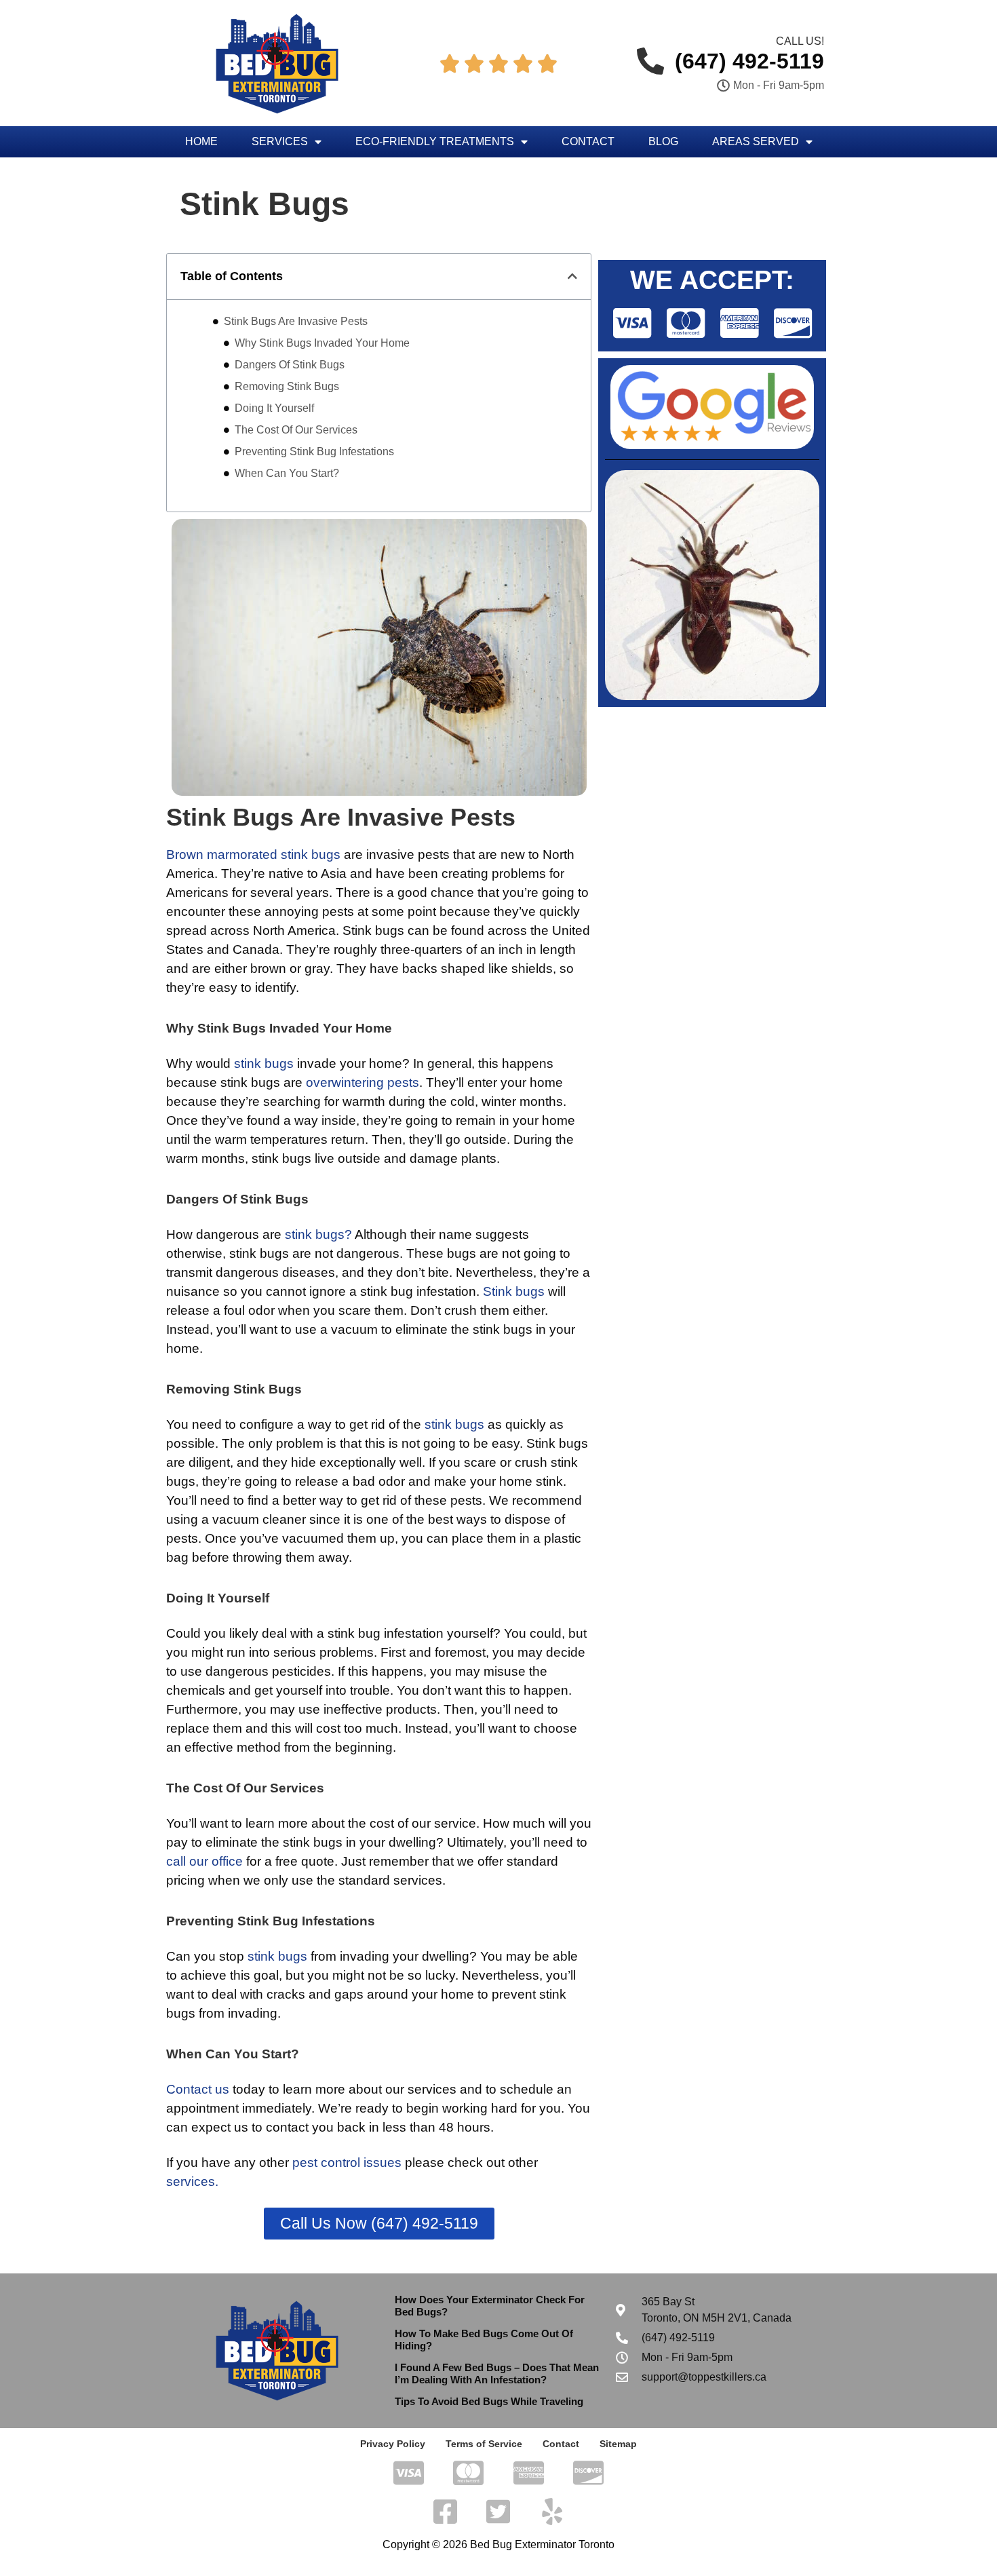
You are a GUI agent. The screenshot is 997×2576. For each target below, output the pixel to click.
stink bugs (264, 1063)
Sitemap (618, 2444)
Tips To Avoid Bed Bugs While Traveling (489, 2401)
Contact (588, 141)
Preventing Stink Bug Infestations (314, 451)
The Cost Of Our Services (296, 430)
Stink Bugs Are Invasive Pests (296, 321)
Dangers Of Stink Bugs (290, 365)
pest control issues (347, 2162)
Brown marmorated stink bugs (253, 854)
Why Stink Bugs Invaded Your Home (322, 343)
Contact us (198, 2089)
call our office (204, 1861)
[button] (572, 276)
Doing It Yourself (274, 408)
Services (280, 141)
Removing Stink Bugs (287, 386)
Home (201, 141)
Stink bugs (514, 1291)
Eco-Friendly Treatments (435, 141)
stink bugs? (318, 1234)
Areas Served (756, 141)
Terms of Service (484, 2444)
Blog (663, 141)
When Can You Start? (287, 473)
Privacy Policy (393, 2444)
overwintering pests (363, 1082)
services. (192, 2181)
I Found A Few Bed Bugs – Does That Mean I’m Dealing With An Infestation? (497, 2373)
